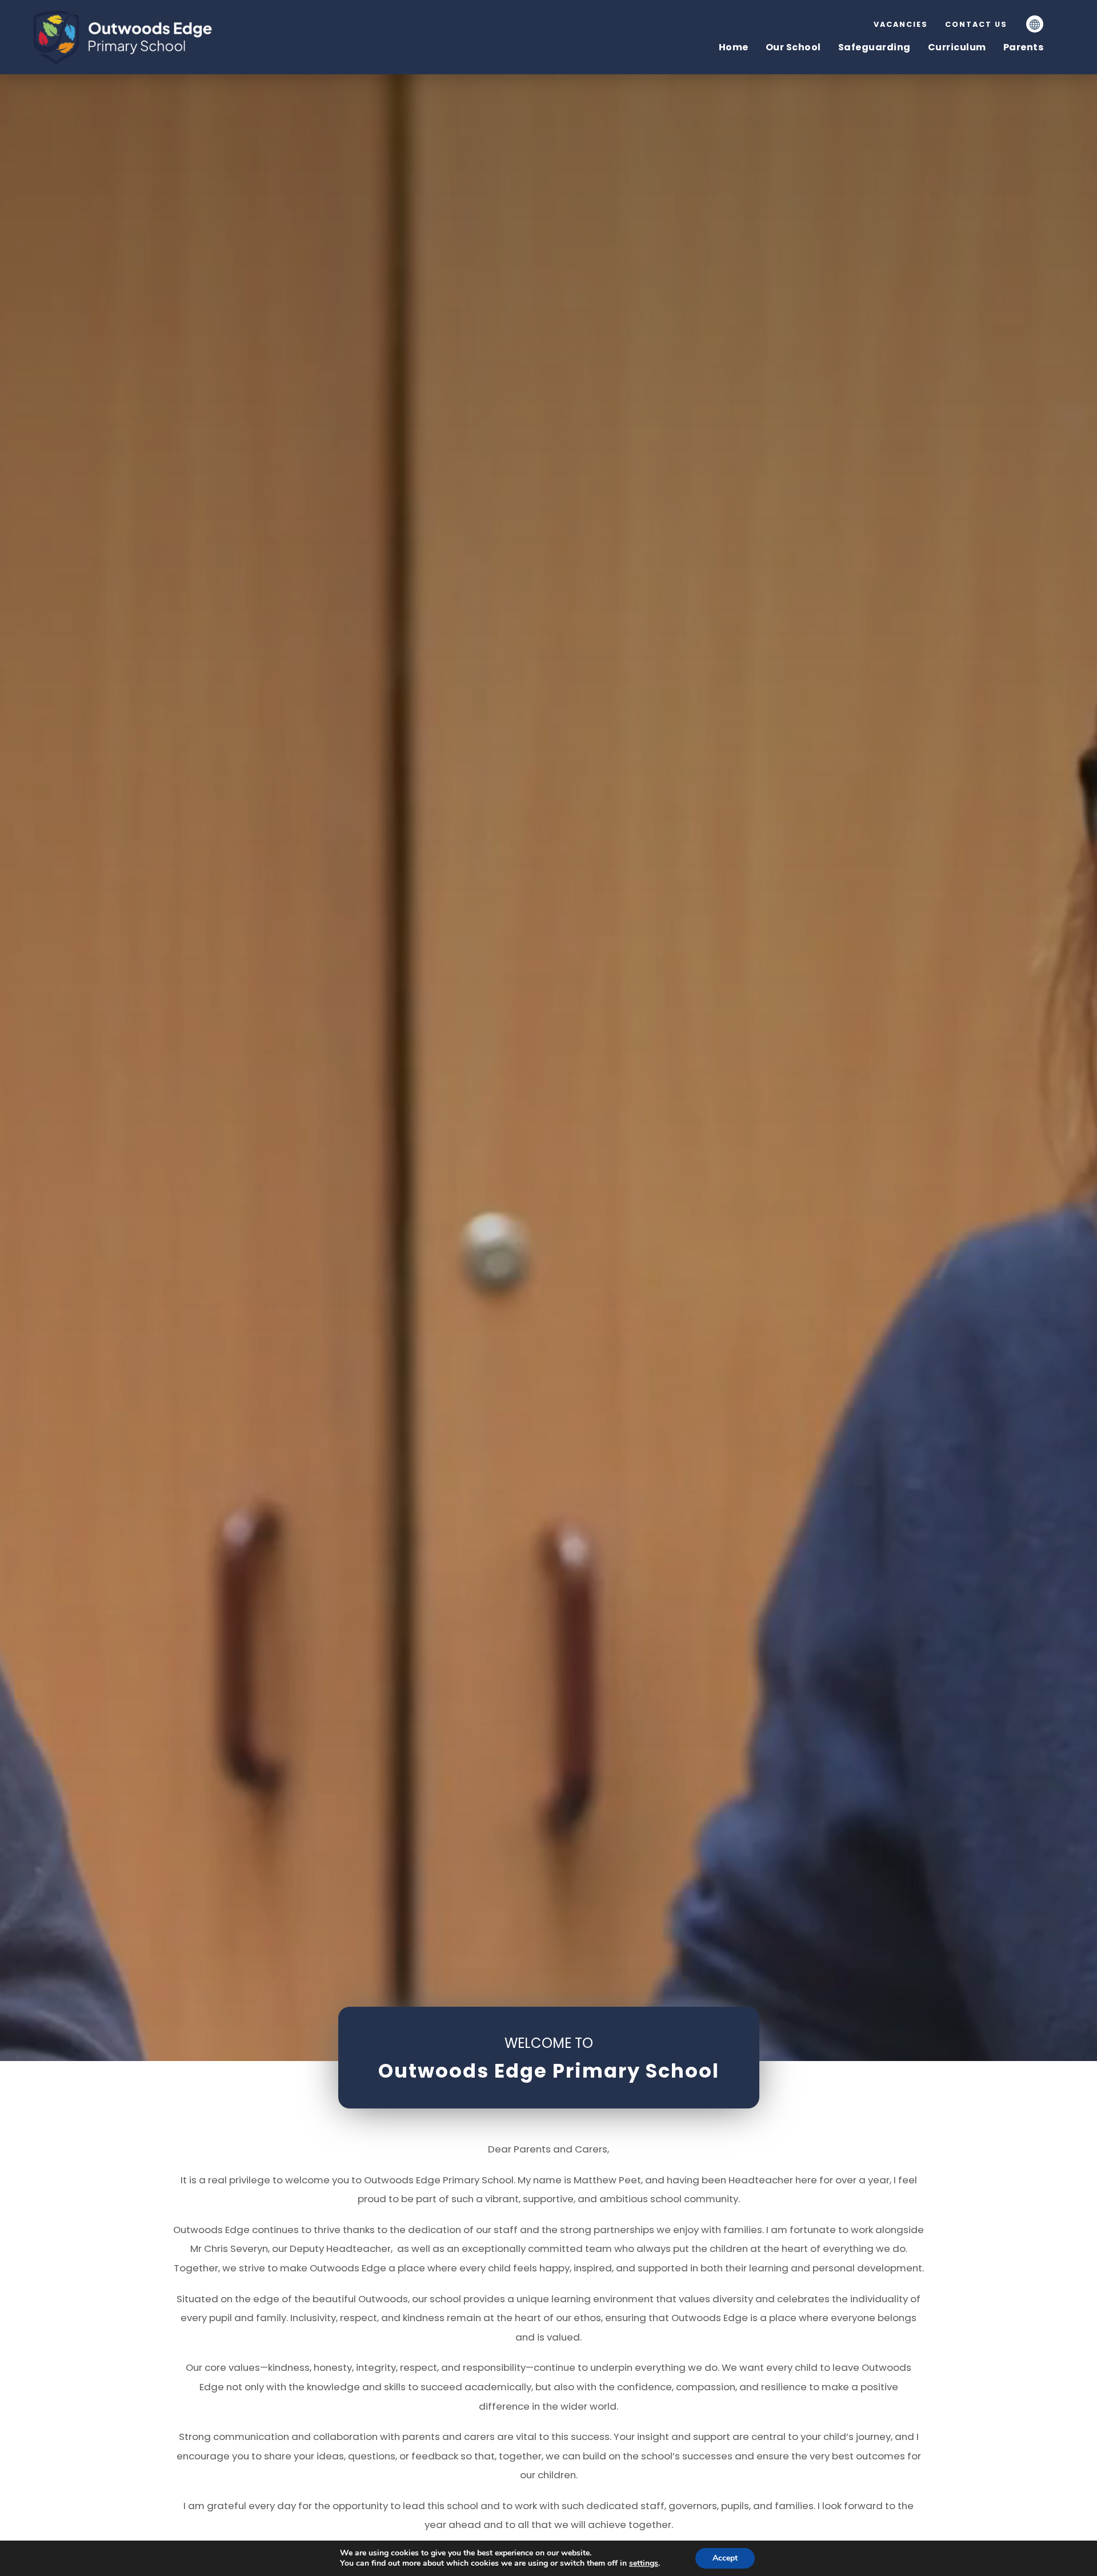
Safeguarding (874, 47)
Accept (725, 2558)
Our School (793, 47)
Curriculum (957, 47)
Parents (1024, 47)
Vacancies (901, 24)
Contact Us (976, 24)
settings (644, 2563)
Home (734, 47)
